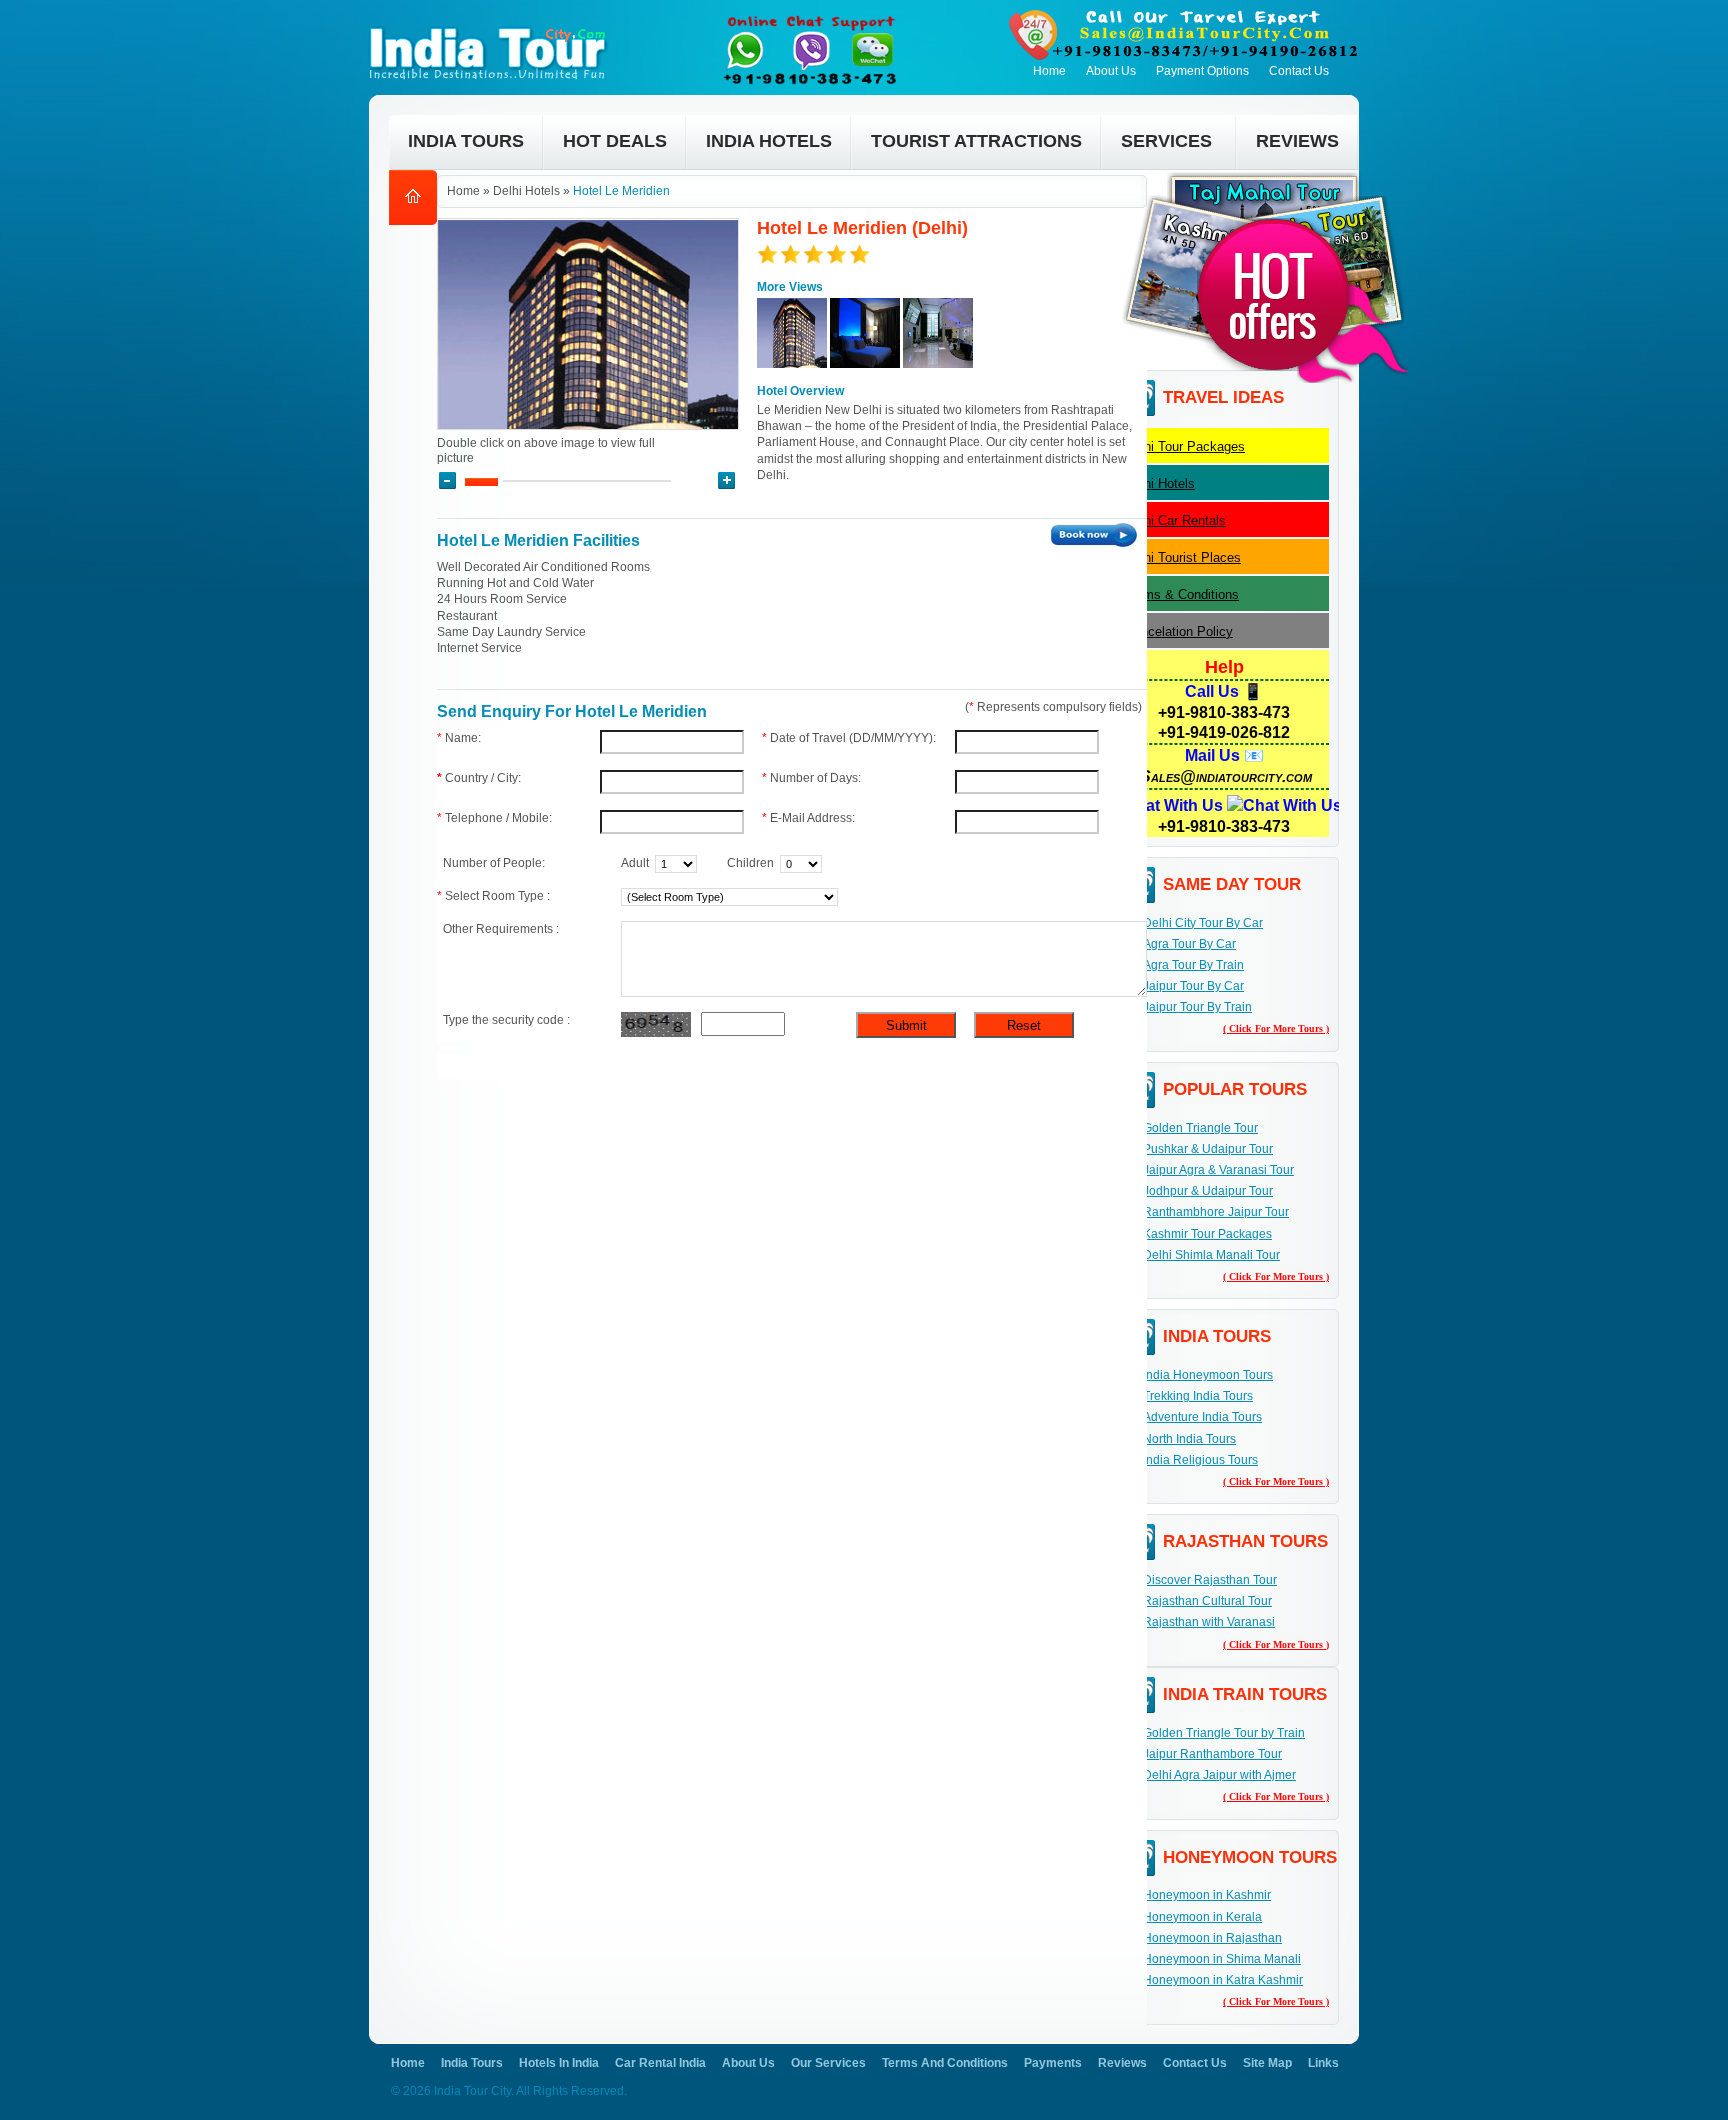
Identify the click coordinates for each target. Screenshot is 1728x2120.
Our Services (828, 2063)
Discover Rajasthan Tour (1210, 1580)
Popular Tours (1235, 1089)
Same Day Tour (1232, 884)
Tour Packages (1185, 446)
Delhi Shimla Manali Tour (1211, 1255)
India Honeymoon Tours (1208, 1375)
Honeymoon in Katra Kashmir (1223, 1980)
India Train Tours (1245, 1694)
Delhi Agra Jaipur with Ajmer (1219, 1775)
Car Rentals (1175, 520)
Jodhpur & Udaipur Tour (1208, 1191)
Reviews (1122, 2063)
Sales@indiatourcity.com (1226, 776)
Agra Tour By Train (1193, 965)
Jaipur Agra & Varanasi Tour (1218, 1170)
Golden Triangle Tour (1200, 1128)
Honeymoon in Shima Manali (1222, 1959)
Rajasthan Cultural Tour (1207, 1601)
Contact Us (1299, 71)
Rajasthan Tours (1245, 1541)
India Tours (1217, 1336)
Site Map (1267, 2063)
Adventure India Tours (1202, 1417)
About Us (1111, 71)
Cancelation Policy (1179, 631)
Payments (1053, 2063)
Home (1049, 71)
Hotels (1160, 483)
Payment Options (1202, 71)
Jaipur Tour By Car (1193, 986)
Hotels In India (559, 2063)
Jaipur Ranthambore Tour (1212, 1754)
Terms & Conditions (1182, 594)
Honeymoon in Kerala (1202, 1917)
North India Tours (1189, 1439)
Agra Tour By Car (1189, 944)
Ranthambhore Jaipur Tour (1216, 1212)
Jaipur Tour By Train (1197, 1007)
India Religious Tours (1200, 1460)
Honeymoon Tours (1250, 1857)
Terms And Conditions (945, 2063)
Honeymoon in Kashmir (1207, 1895)
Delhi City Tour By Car (1203, 923)
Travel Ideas (1223, 397)
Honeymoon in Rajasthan (1212, 1938)
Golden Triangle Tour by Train (1224, 1733)
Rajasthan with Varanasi (1209, 1622)
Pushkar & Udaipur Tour (1208, 1149)
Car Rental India (660, 2063)
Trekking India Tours (1198, 1396)
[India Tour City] (493, 26)
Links (1323, 2063)
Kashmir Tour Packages (1207, 1234)
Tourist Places (1183, 557)
